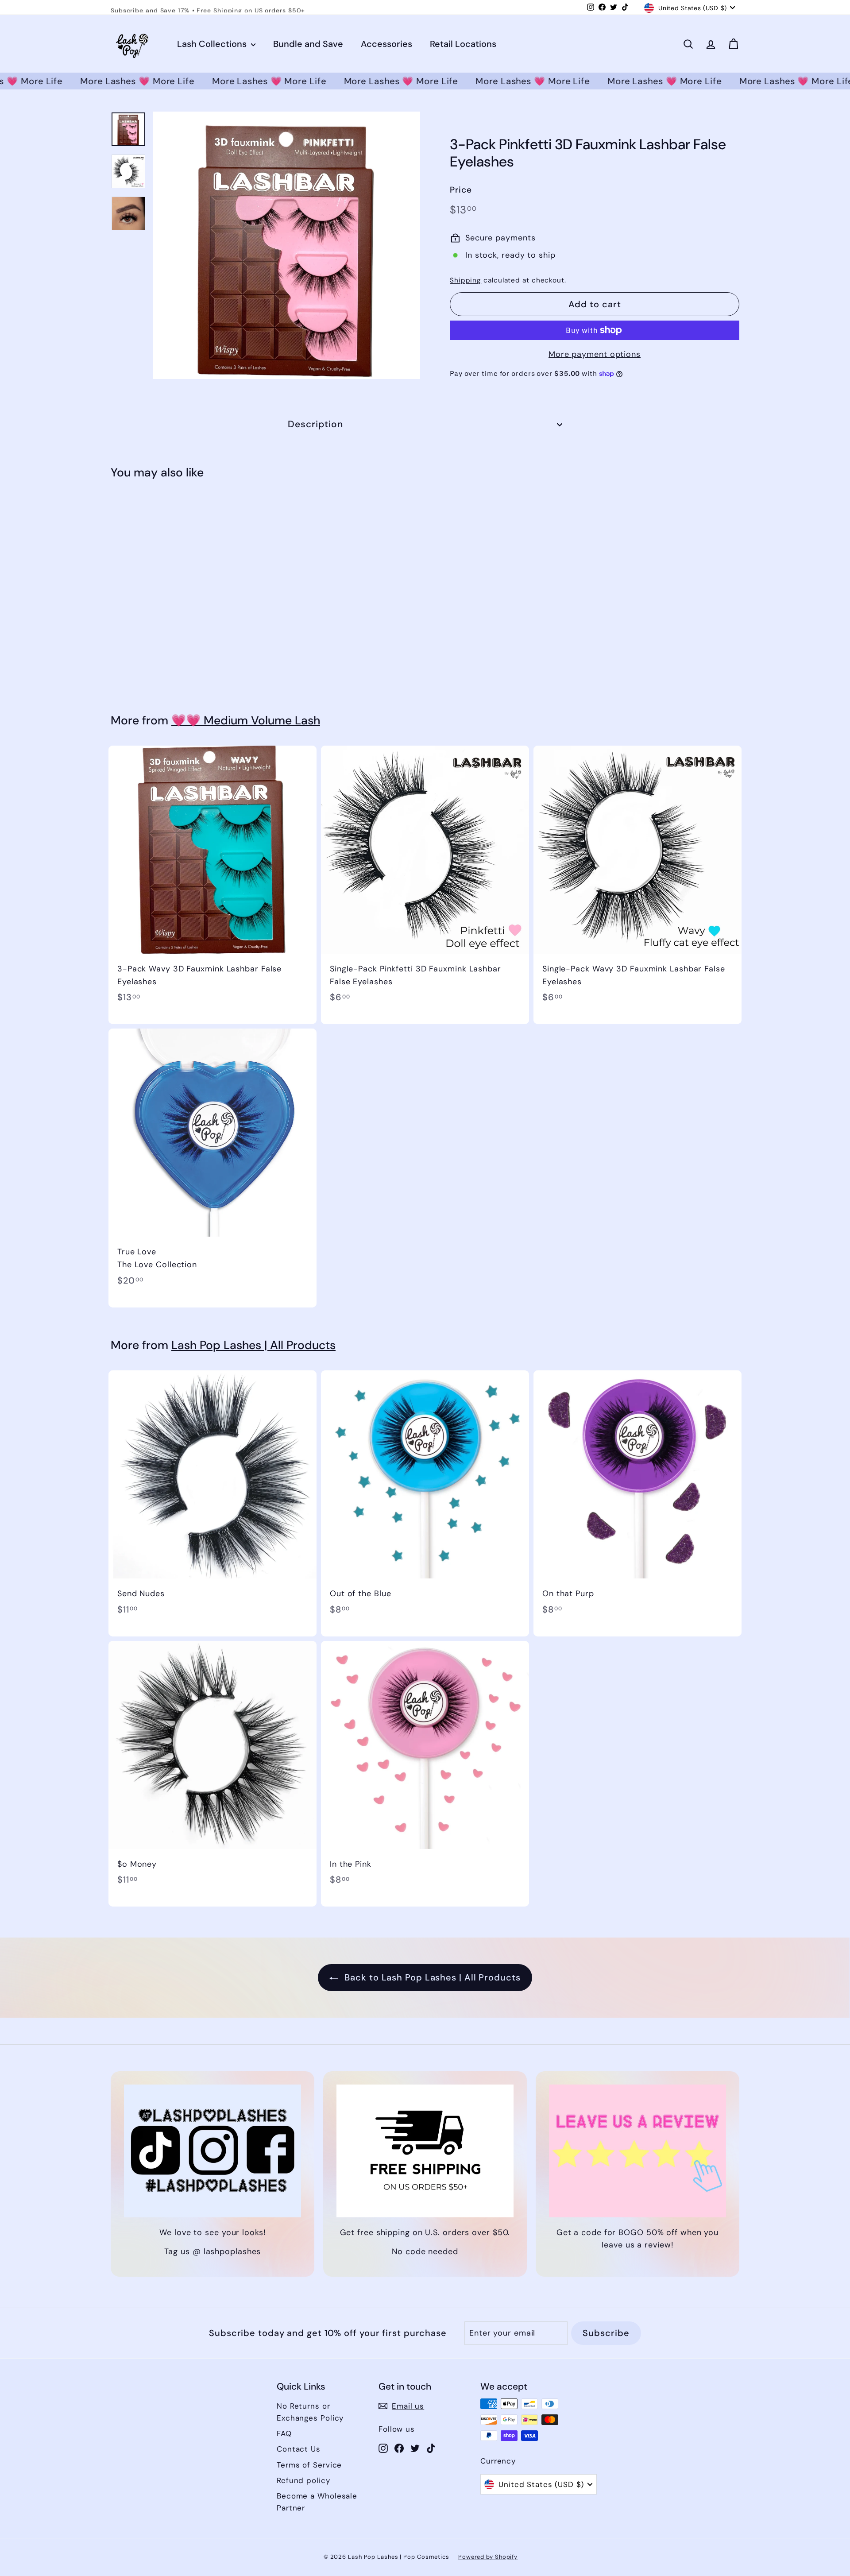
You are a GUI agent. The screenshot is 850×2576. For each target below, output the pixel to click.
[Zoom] (286, 245)
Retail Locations (463, 44)
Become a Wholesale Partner (317, 2502)
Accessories (386, 44)
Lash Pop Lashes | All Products (253, 1345)
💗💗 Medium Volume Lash (246, 720)
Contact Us (299, 2449)
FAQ (284, 2433)
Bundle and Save (308, 44)
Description (316, 424)
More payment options (595, 354)
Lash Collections (213, 44)
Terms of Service (309, 2465)
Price (461, 190)
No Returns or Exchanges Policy (310, 2412)
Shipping (466, 280)
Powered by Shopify (488, 2557)
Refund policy (303, 2480)
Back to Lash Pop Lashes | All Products (431, 1977)
